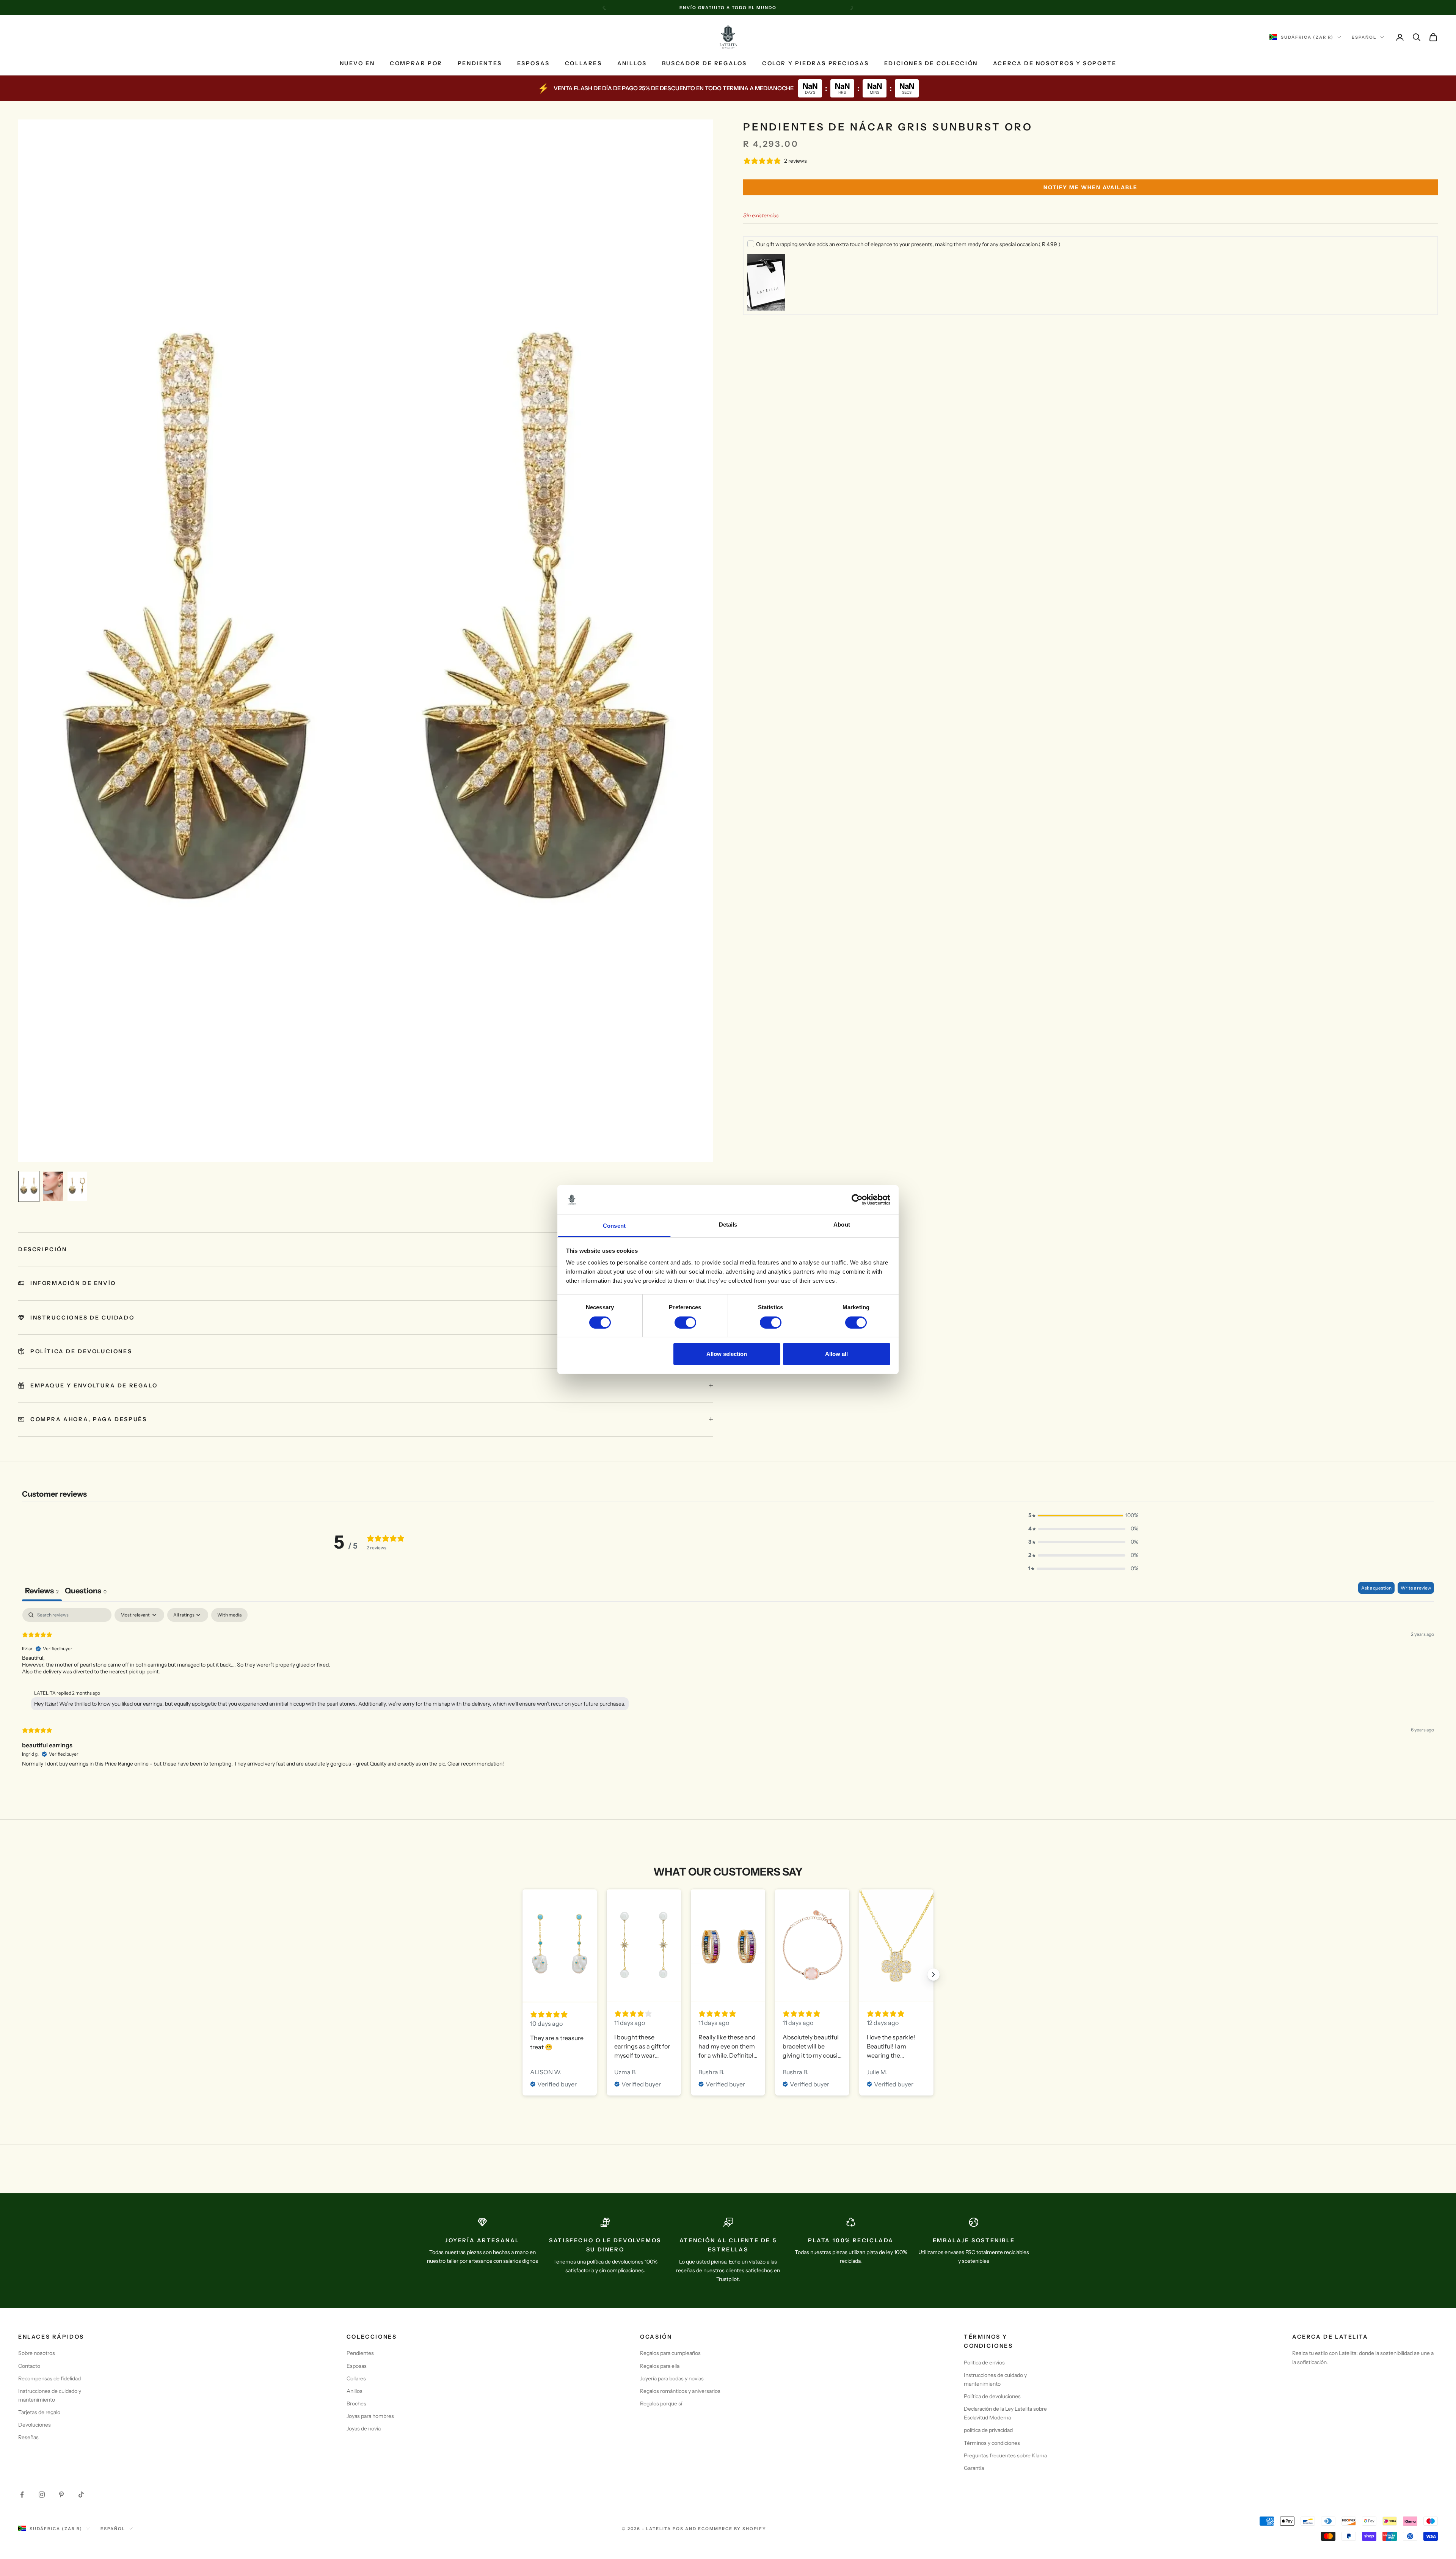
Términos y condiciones (992, 2443)
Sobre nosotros (37, 2353)
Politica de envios (984, 2363)
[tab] (86, 1592)
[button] (1083, 1515)
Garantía (974, 2468)
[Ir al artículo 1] (29, 1186)
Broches (356, 2403)
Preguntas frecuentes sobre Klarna (1005, 2455)
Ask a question (1376, 1588)
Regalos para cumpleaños (670, 2353)
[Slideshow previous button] (522, 1975)
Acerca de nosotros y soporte (1055, 63)
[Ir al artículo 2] (53, 1186)
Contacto (29, 2366)
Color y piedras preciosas (816, 63)
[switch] (685, 1323)
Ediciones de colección (931, 63)
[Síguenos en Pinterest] (61, 2495)
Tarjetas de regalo (39, 2412)
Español (1364, 37)
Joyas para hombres (370, 2416)
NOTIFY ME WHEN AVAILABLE (1090, 187)
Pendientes (480, 63)
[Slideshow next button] (934, 1975)
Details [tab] (728, 1225)
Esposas (533, 63)
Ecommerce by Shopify (732, 2529)
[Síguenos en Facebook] (22, 2495)
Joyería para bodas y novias (672, 2378)
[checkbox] (229, 1615)
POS (678, 2529)
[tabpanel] (728, 1694)
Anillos (632, 63)
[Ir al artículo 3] (77, 1186)
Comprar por (416, 63)
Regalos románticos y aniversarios (680, 2391)
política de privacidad (988, 2430)
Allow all (836, 1354)
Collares (584, 63)
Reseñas (28, 2437)
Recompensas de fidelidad (49, 2378)
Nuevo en (357, 63)
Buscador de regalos (704, 63)
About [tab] (842, 1225)
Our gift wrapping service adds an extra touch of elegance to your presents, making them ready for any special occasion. (908, 244)
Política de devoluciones (992, 2396)
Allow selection (727, 1354)
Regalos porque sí (661, 2403)
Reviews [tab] (42, 1591)
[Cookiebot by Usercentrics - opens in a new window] (857, 1200)
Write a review (1416, 1588)
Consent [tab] (614, 1226)
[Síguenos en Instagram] (42, 2495)
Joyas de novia (364, 2429)
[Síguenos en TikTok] (81, 2495)
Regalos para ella (660, 2366)
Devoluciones (35, 2425)
